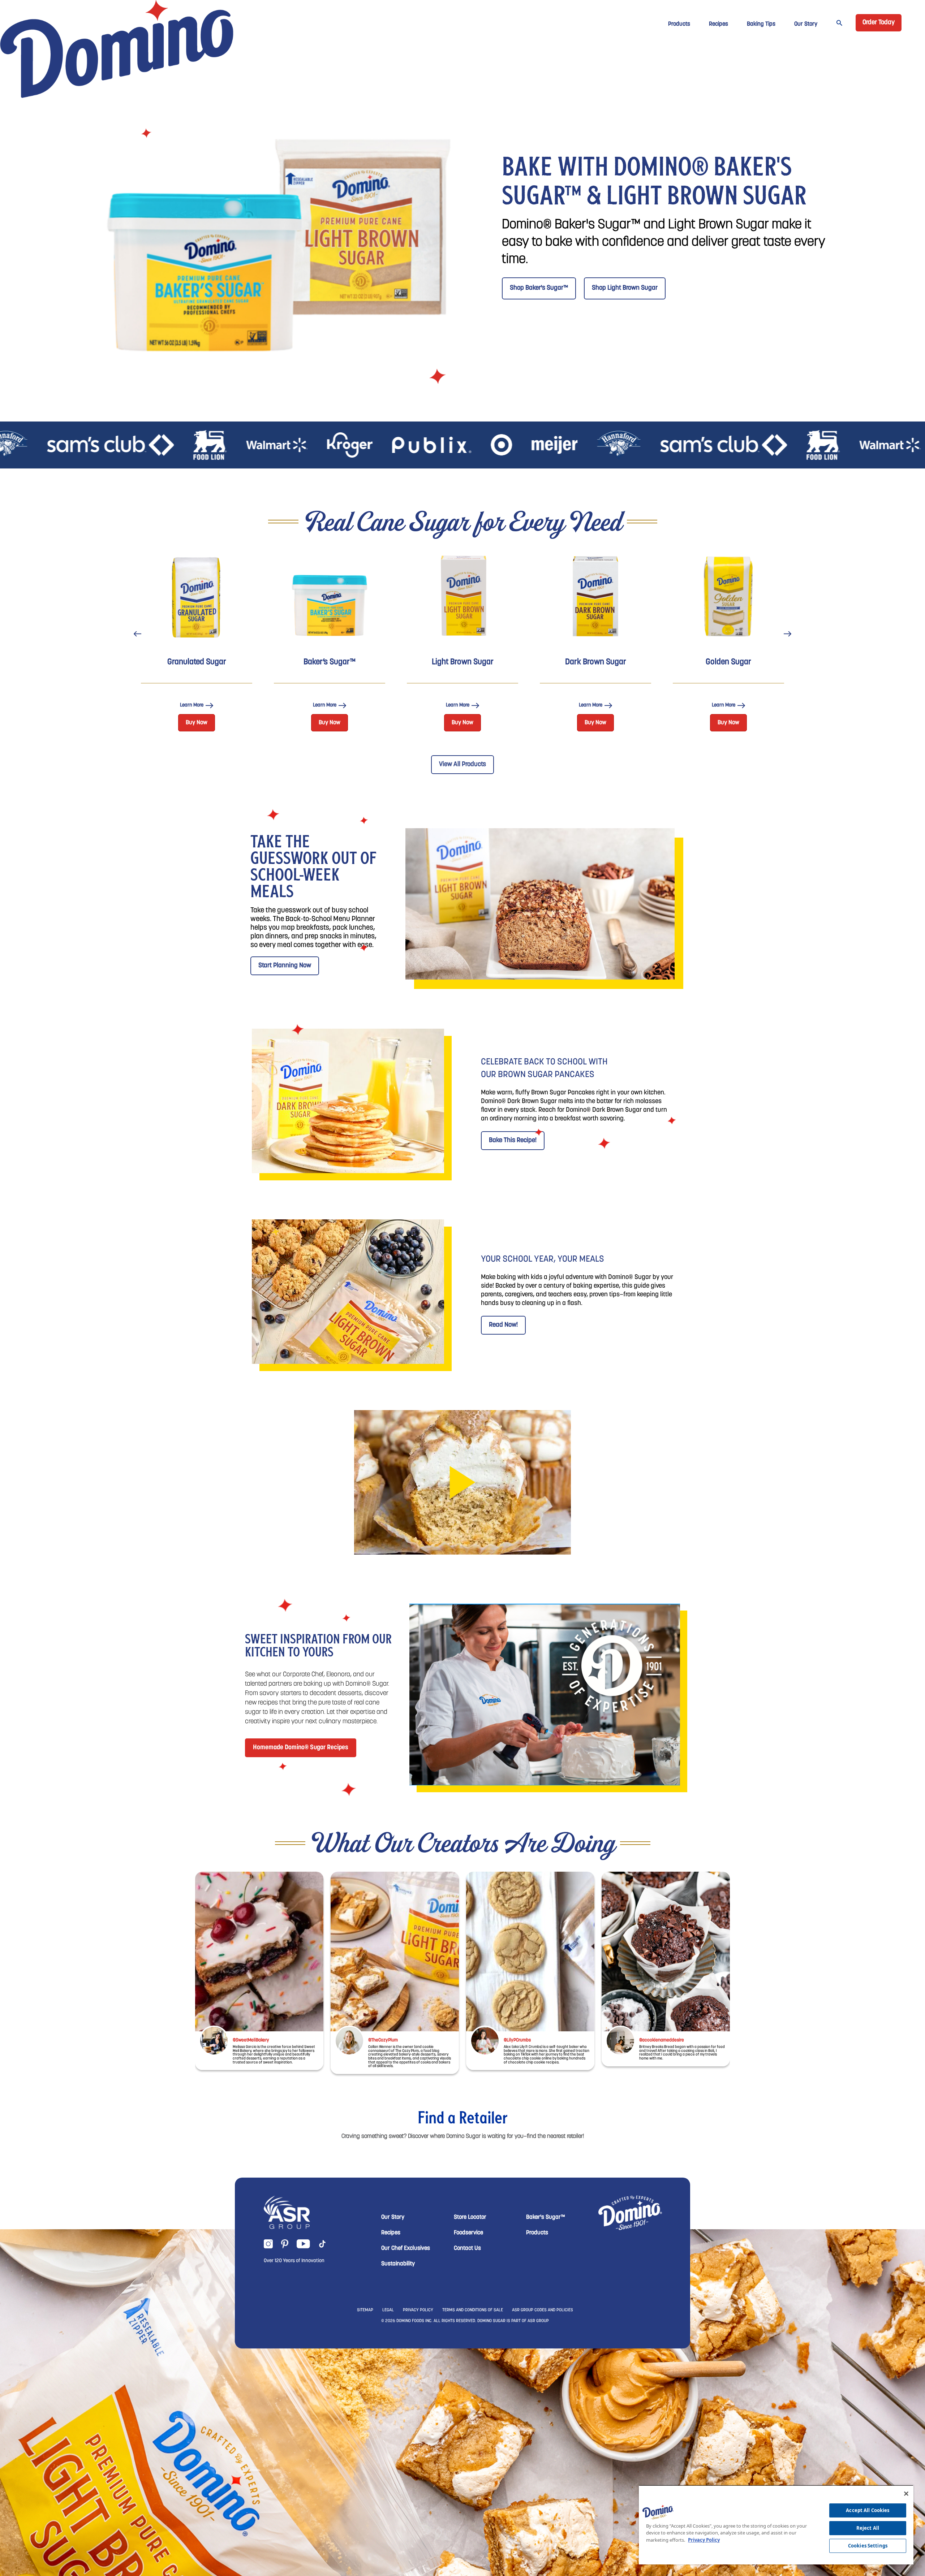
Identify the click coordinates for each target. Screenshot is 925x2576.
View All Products (462, 765)
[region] (776, 2525)
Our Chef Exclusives (406, 2248)
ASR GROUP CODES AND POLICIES (543, 2310)
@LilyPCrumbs (517, 2040)
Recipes (719, 24)
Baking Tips (761, 24)
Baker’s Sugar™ (330, 662)
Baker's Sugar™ (546, 2217)
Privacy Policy (704, 2540)
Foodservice (468, 2233)
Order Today (879, 23)
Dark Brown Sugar (596, 662)
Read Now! (503, 1325)
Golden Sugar (728, 662)
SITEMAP (365, 2310)
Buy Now (197, 723)
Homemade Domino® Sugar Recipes (301, 1748)
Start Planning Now (285, 966)
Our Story (806, 24)
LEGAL (388, 2310)
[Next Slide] (788, 634)
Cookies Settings (868, 2546)
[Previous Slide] (137, 634)
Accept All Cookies (868, 2510)
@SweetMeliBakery (251, 2040)
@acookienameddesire (662, 2040)
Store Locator (470, 2217)
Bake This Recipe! (513, 1141)
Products (679, 24)
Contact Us (467, 2248)
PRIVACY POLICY (418, 2310)
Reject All (868, 2528)
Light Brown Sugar (463, 662)
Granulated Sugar (197, 662)
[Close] (906, 2494)
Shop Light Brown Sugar (625, 288)
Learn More (192, 706)
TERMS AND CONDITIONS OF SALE (473, 2310)
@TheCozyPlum (383, 2040)
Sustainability (398, 2264)
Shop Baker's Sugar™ (539, 288)
